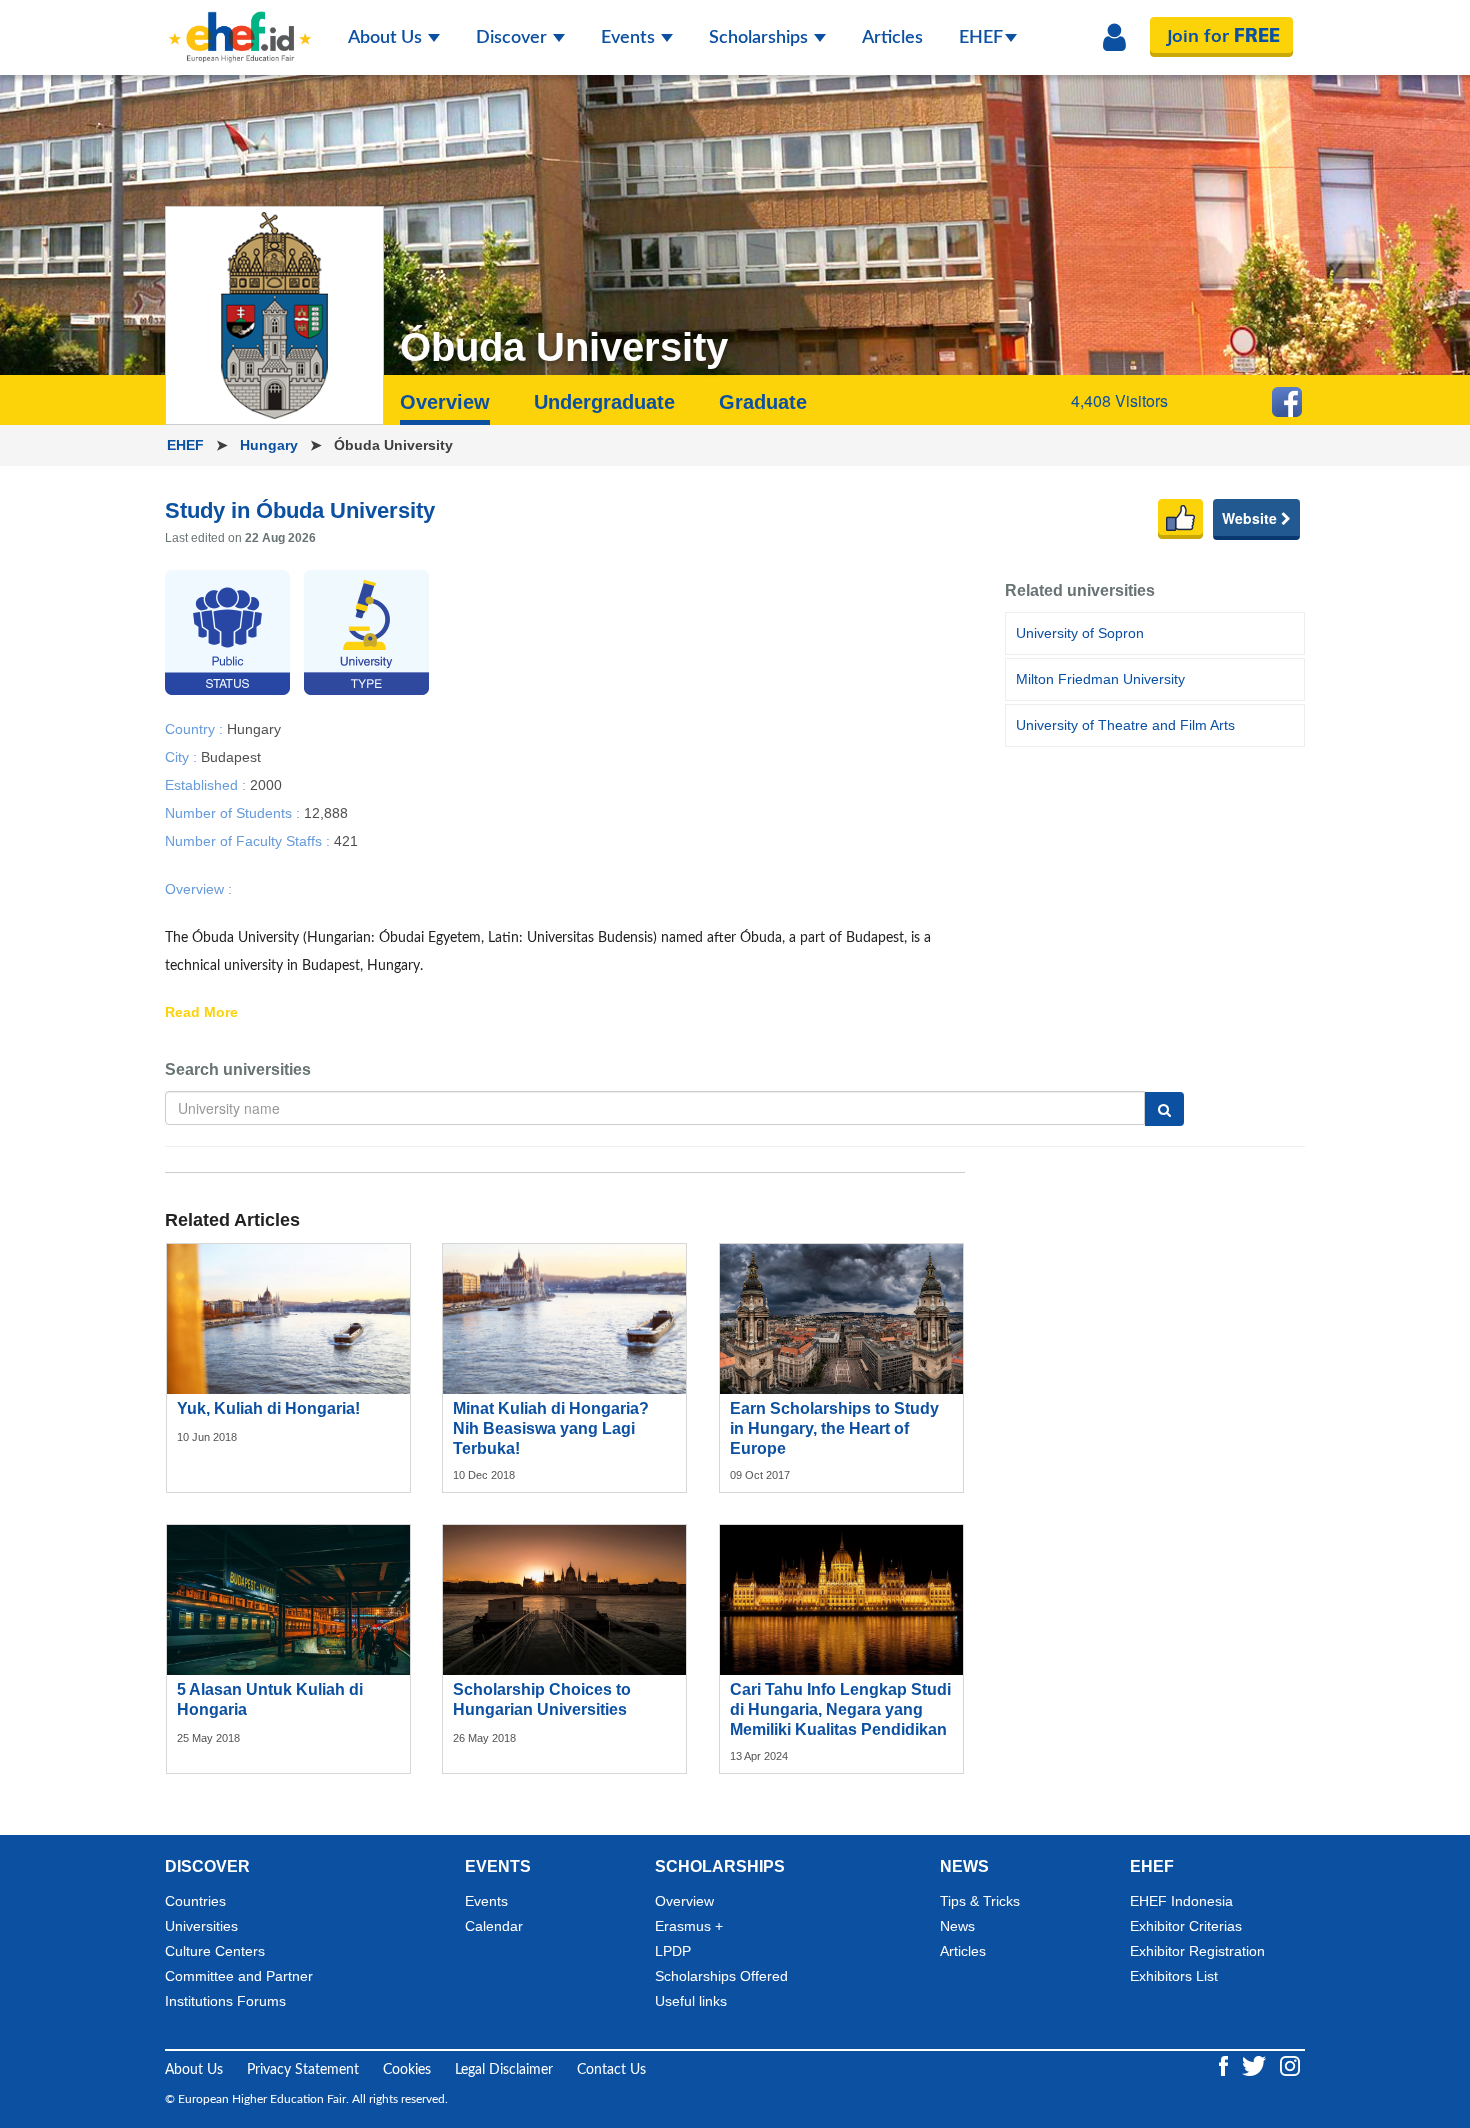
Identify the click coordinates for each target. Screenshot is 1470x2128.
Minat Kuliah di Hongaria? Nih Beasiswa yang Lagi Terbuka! (551, 1428)
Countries (195, 1901)
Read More (201, 1013)
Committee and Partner (239, 1976)
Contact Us (611, 2070)
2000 (266, 784)
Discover (513, 38)
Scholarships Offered (721, 1976)
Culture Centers (215, 1951)
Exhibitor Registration (1197, 1951)
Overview (684, 1901)
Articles (892, 38)
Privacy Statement (303, 2070)
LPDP (673, 1951)
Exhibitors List (1174, 1976)
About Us (387, 38)
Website (1251, 518)
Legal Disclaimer (504, 2070)
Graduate (763, 402)
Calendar (494, 1926)
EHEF (981, 38)
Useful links (691, 2001)
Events (630, 38)
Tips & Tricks (980, 1901)
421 (346, 840)
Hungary (271, 445)
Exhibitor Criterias (1186, 1926)
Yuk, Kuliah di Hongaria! (268, 1408)
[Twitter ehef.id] (1256, 2066)
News (957, 1926)
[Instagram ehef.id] (1290, 2066)
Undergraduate (604, 402)
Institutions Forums (225, 2001)
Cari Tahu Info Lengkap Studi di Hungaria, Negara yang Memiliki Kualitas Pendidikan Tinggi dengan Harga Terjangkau (840, 1729)
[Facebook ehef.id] (1225, 2066)
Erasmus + (689, 1926)
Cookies (407, 2070)
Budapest (231, 756)
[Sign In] (1114, 38)
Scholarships (760, 38)
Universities (201, 1926)
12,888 (326, 812)
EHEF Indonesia (1181, 1901)
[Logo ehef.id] (240, 25)
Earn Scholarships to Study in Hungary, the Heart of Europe (834, 1428)
